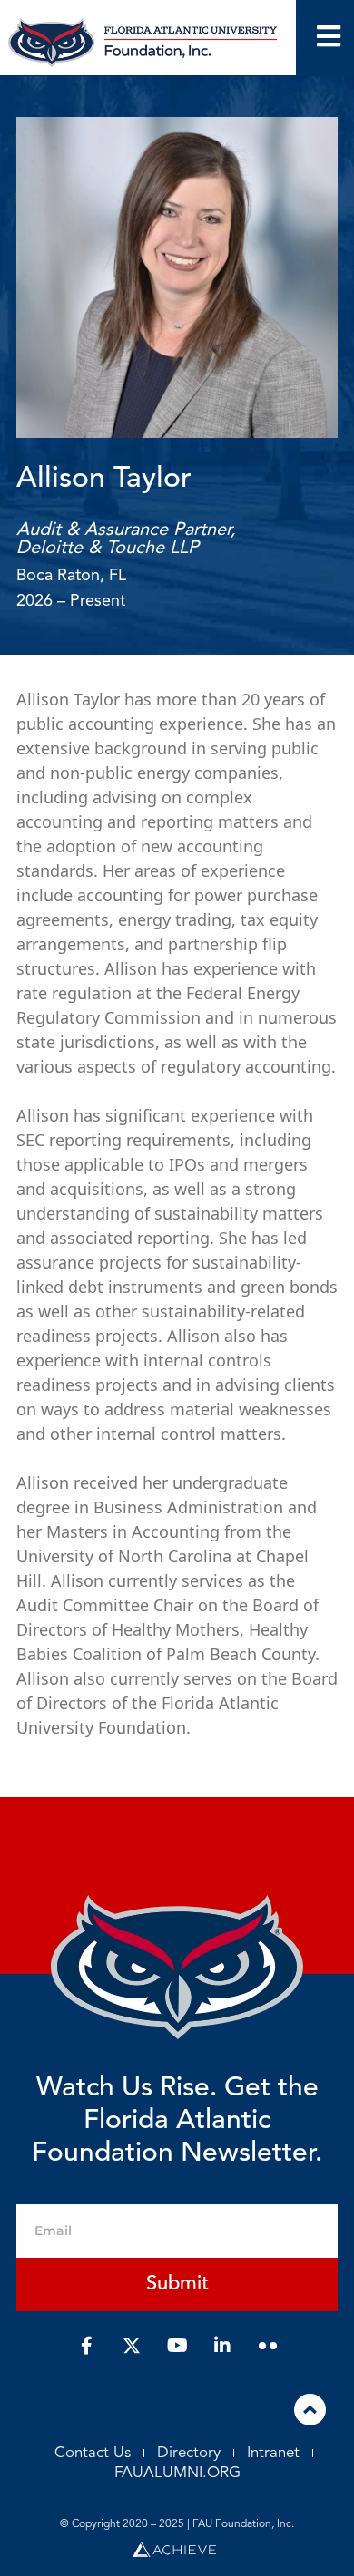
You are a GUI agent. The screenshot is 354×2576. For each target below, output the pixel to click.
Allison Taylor (104, 480)
